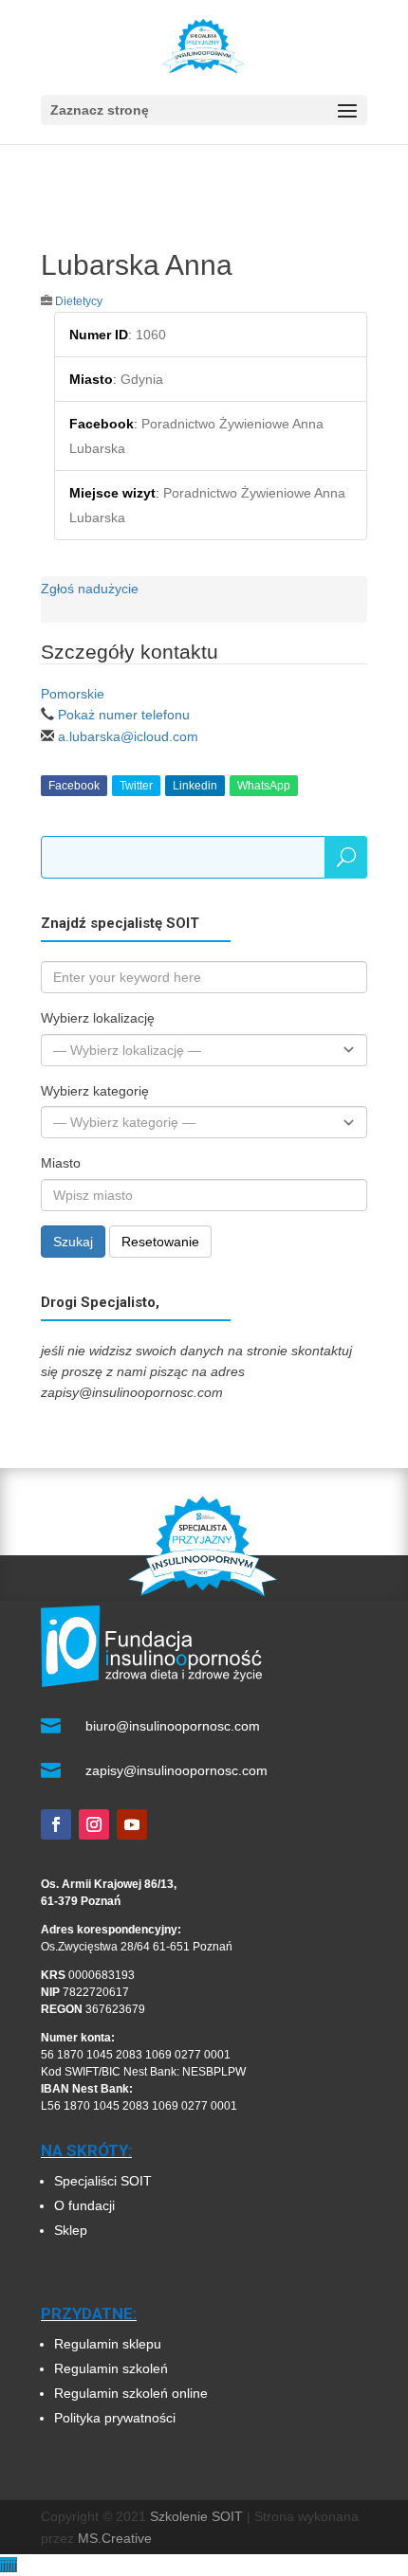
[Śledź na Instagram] (94, 1824)
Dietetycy (79, 301)
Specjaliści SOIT (103, 2181)
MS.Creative (115, 2538)
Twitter (136, 786)
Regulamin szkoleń (113, 2368)
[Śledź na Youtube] (132, 1824)
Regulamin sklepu (108, 2344)
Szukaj (73, 1242)
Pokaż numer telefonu (124, 715)
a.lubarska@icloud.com (128, 736)
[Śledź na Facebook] (56, 1824)
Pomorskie (73, 694)
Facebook (74, 786)
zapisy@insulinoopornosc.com (176, 1770)
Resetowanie (160, 1242)
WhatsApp (264, 786)
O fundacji (84, 2205)
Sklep (71, 2230)
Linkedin (195, 786)
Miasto (61, 1163)
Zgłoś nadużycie (90, 589)
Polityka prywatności (115, 2418)
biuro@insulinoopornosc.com (173, 1726)
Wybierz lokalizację (98, 1018)
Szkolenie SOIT (196, 2516)
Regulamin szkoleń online (131, 2393)
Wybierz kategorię (95, 1091)
